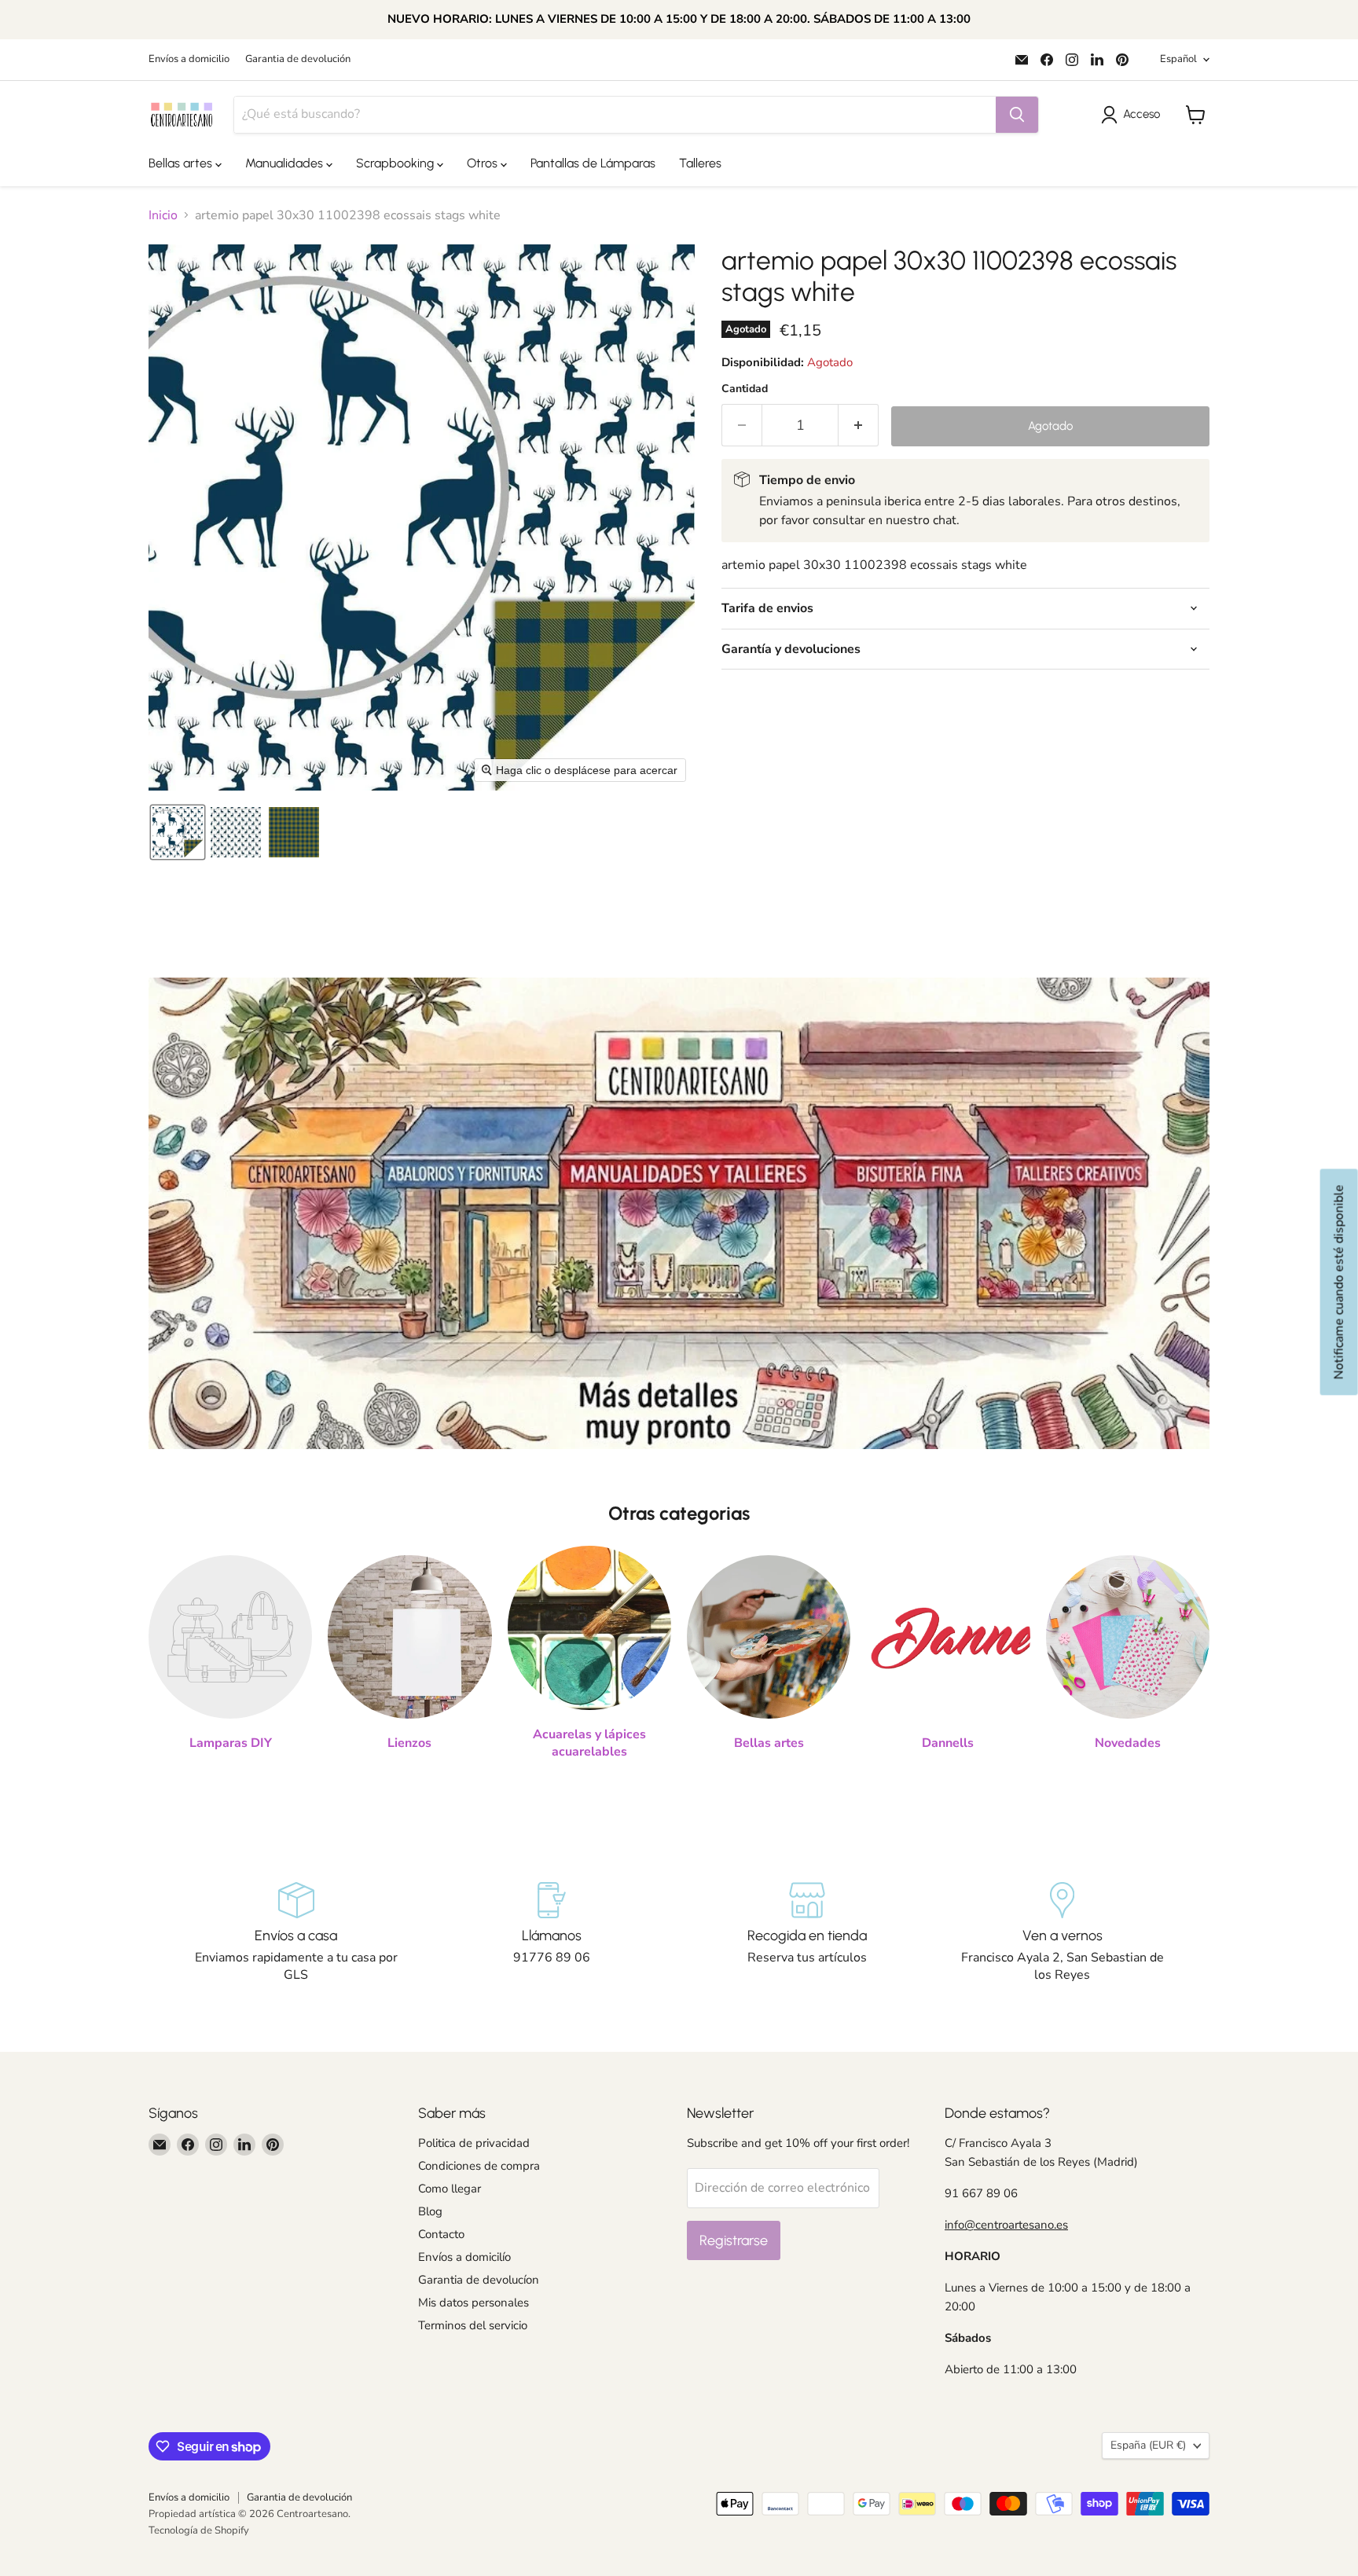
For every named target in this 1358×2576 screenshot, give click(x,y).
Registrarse (734, 2240)
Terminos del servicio (473, 2325)
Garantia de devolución (298, 59)
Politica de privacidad (474, 2143)
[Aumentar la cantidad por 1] (859, 426)
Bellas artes (182, 163)
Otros (484, 163)
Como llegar (450, 2189)
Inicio (163, 215)
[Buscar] (1017, 115)
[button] (1134, 115)
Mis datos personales (473, 2303)
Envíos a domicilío (464, 2257)
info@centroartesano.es (1006, 2225)
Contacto (441, 2234)
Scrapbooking (396, 163)
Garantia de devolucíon (479, 2280)
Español (1178, 59)
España (1148, 2445)
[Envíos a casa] (296, 1933)
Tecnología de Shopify (199, 2530)
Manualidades (286, 163)
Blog (430, 2211)
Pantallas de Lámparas (593, 163)
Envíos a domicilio (189, 59)
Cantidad (745, 389)
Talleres (700, 163)
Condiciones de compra (479, 2166)
